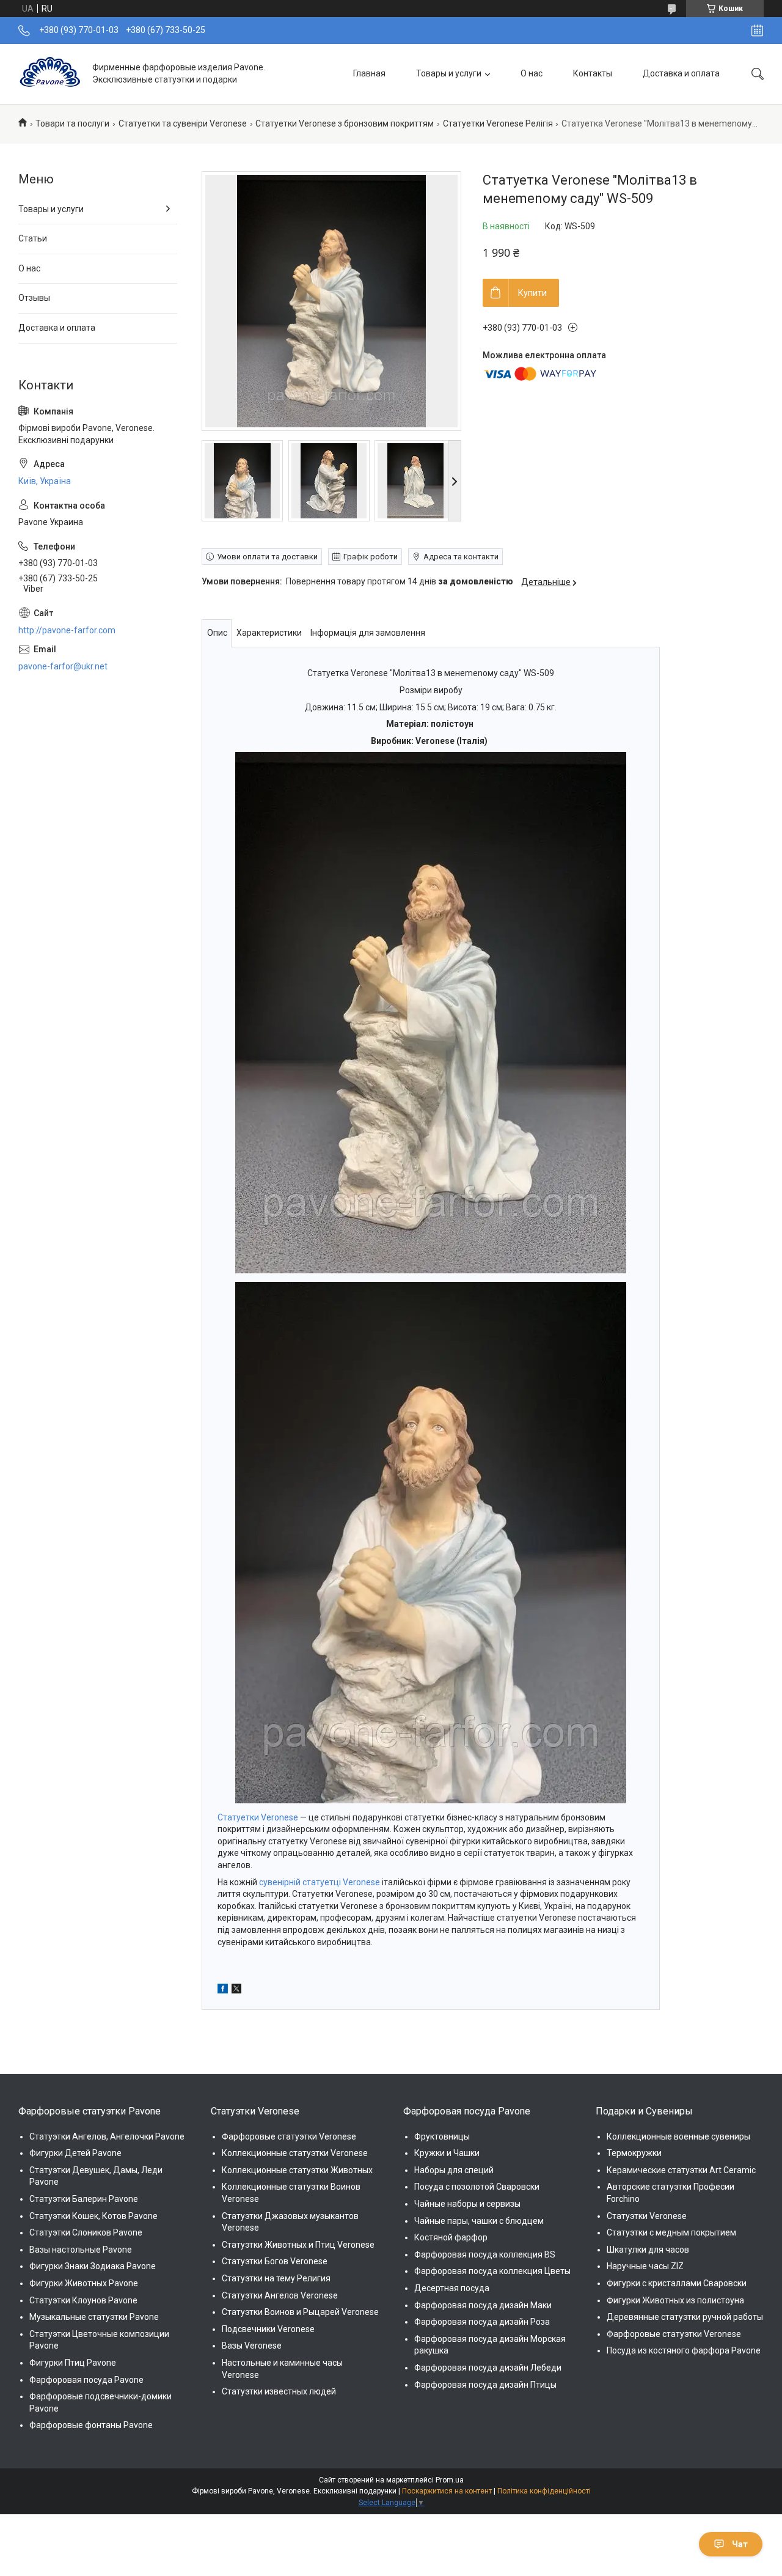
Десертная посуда (452, 2288)
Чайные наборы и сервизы (467, 2204)
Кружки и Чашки (447, 2153)
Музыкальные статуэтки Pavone (94, 2317)
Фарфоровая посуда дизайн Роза (482, 2322)
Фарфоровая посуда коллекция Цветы (492, 2271)
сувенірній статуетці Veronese (320, 1882)
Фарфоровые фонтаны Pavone (91, 2425)
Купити (532, 293)
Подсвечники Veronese (268, 2329)
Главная (369, 73)
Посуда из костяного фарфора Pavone (684, 2350)
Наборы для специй (454, 2170)
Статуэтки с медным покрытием (671, 2232)
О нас (532, 73)
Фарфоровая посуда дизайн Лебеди (488, 2368)
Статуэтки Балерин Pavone (84, 2199)
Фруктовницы (442, 2136)
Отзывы (34, 298)
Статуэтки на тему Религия (276, 2278)
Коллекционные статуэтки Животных (297, 2170)
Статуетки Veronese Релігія (498, 123)
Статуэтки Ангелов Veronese (280, 2295)
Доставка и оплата (681, 73)
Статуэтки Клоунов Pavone (83, 2300)
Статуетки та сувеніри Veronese (183, 123)
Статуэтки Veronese (647, 2216)
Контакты (593, 73)
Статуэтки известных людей (279, 2391)
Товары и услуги (449, 73)
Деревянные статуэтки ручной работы (685, 2317)
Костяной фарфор (451, 2237)
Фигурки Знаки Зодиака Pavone (93, 2266)
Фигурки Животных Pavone (84, 2283)
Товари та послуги (72, 123)
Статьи (33, 238)
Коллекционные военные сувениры (678, 2136)
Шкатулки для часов (648, 2250)
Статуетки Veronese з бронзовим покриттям (345, 123)
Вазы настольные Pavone (81, 2250)
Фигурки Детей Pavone (75, 2153)
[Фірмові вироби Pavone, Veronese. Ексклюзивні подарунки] (51, 74)
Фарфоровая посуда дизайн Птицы (485, 2385)
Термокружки (634, 2153)
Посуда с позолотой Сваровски (477, 2187)
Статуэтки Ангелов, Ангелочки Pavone (107, 2136)
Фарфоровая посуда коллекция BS (485, 2254)
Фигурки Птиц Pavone (73, 2363)
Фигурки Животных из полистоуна (675, 2300)
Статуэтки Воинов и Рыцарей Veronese (300, 2312)
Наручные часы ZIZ (645, 2266)
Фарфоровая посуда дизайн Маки (483, 2305)
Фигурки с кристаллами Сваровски (677, 2283)
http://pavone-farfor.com (67, 630)
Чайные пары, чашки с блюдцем (479, 2221)
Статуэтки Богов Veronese (275, 2261)
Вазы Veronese (252, 2346)
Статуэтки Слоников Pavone (86, 2232)
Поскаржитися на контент (447, 2491)
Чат (740, 2544)
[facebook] (223, 1990)
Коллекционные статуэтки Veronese (295, 2153)
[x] (236, 1990)
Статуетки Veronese (258, 1817)
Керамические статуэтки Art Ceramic (681, 2170)
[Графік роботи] (757, 31)
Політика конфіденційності (544, 2491)
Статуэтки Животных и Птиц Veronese (298, 2245)
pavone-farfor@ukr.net (63, 666)
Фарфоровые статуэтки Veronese (289, 2136)
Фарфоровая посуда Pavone (86, 2380)
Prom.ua (450, 2480)
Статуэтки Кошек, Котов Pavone (93, 2216)
